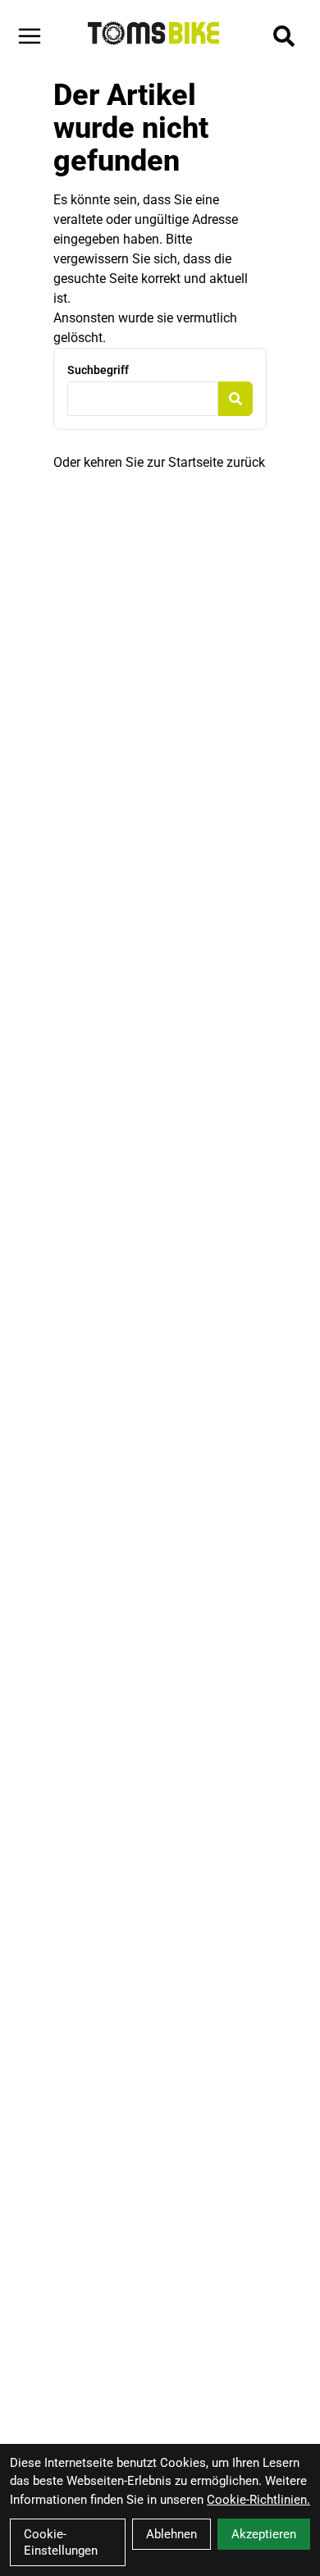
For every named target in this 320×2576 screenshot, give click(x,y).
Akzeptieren (264, 2534)
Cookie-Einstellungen (61, 2542)
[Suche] (284, 36)
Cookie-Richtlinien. (258, 2500)
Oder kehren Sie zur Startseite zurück (159, 462)
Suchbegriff (98, 370)
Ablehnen (171, 2534)
